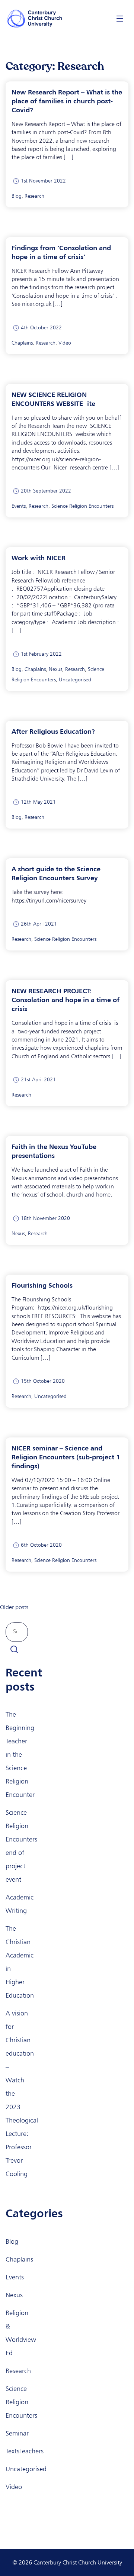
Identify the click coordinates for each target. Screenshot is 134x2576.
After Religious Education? (53, 731)
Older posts (14, 1607)
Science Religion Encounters (82, 506)
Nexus (55, 669)
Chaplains (22, 343)
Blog (17, 196)
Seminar (17, 2433)
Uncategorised (75, 680)
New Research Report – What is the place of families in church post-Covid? (67, 101)
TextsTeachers (25, 2451)
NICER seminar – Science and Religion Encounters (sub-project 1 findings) (66, 1457)
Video (65, 343)
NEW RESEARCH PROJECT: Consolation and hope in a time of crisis (66, 1000)
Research (34, 196)
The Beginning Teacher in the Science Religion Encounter (20, 1755)
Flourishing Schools (42, 1285)
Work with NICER (39, 558)
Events (19, 506)
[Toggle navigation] (120, 18)
